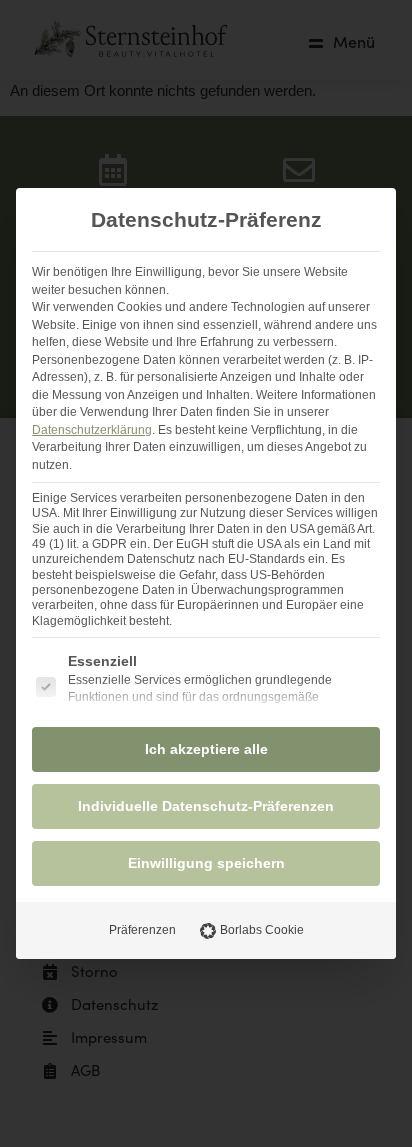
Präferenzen (142, 930)
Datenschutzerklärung (92, 430)
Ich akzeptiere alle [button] (206, 749)
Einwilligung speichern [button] (206, 863)
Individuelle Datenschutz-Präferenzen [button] (206, 806)
